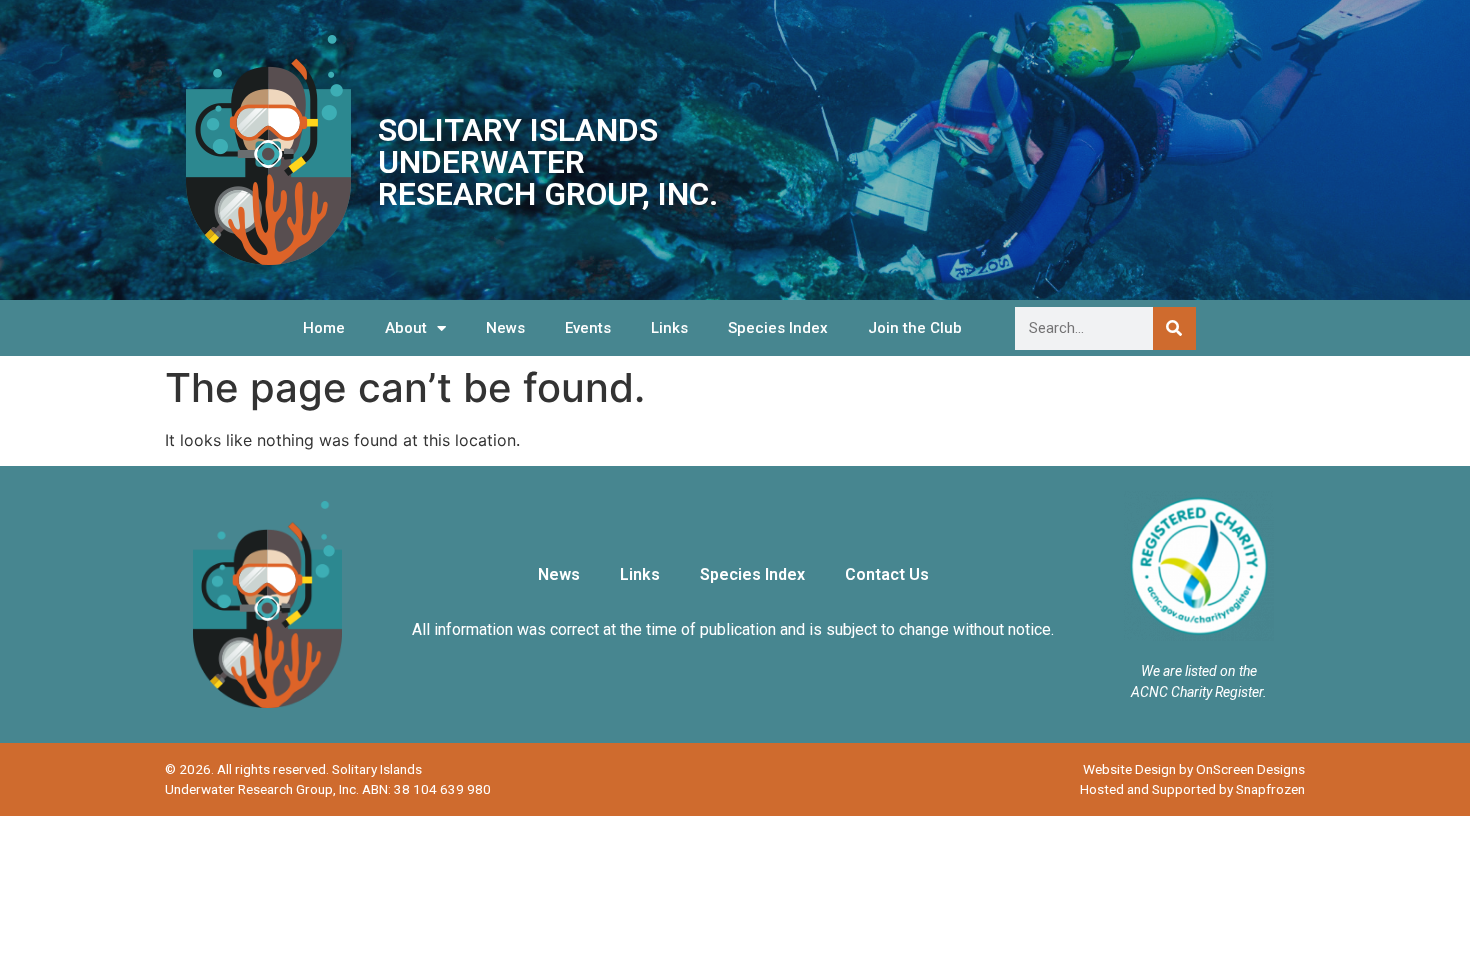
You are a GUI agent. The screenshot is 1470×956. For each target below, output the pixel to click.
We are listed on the (1199, 671)
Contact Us (887, 574)
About (406, 328)
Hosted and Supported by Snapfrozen (1192, 789)
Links (669, 328)
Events (588, 328)
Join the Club (915, 328)
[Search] (1174, 328)
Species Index (778, 328)
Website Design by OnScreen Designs (1194, 769)
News (505, 328)
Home (324, 328)
